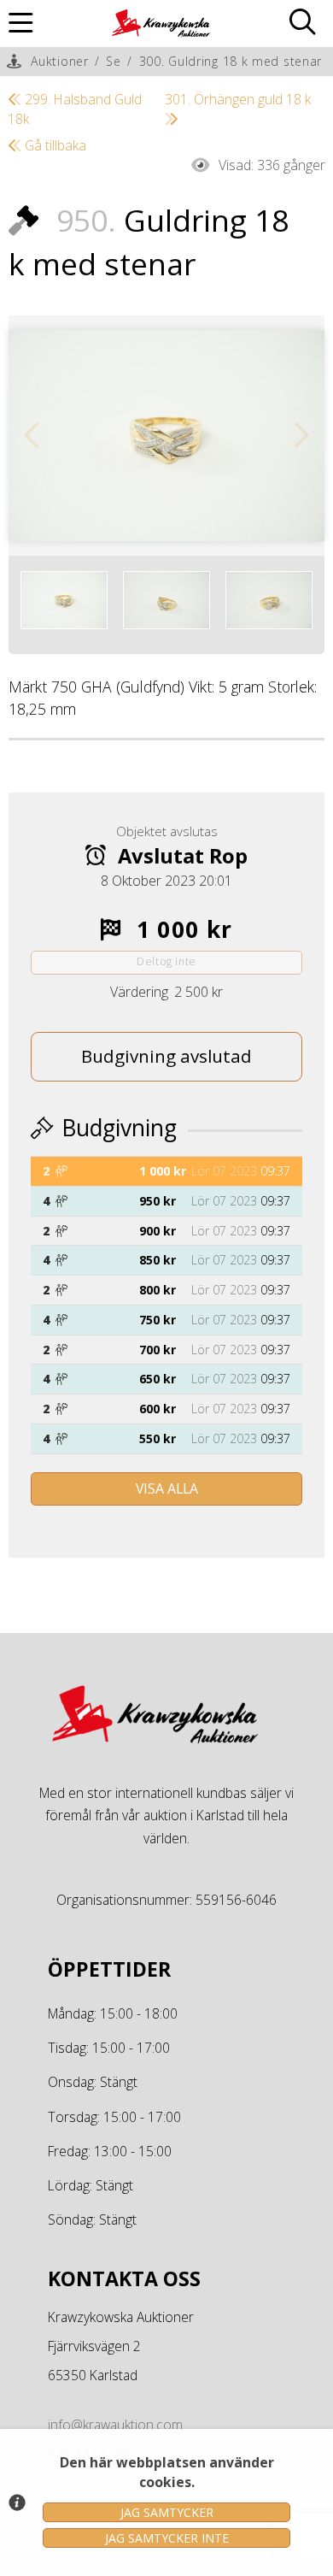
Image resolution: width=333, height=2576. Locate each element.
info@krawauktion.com (115, 2425)
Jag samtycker (167, 2512)
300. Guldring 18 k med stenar (231, 61)
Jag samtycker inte (167, 2538)
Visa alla (167, 1488)
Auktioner (59, 61)
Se (113, 61)
